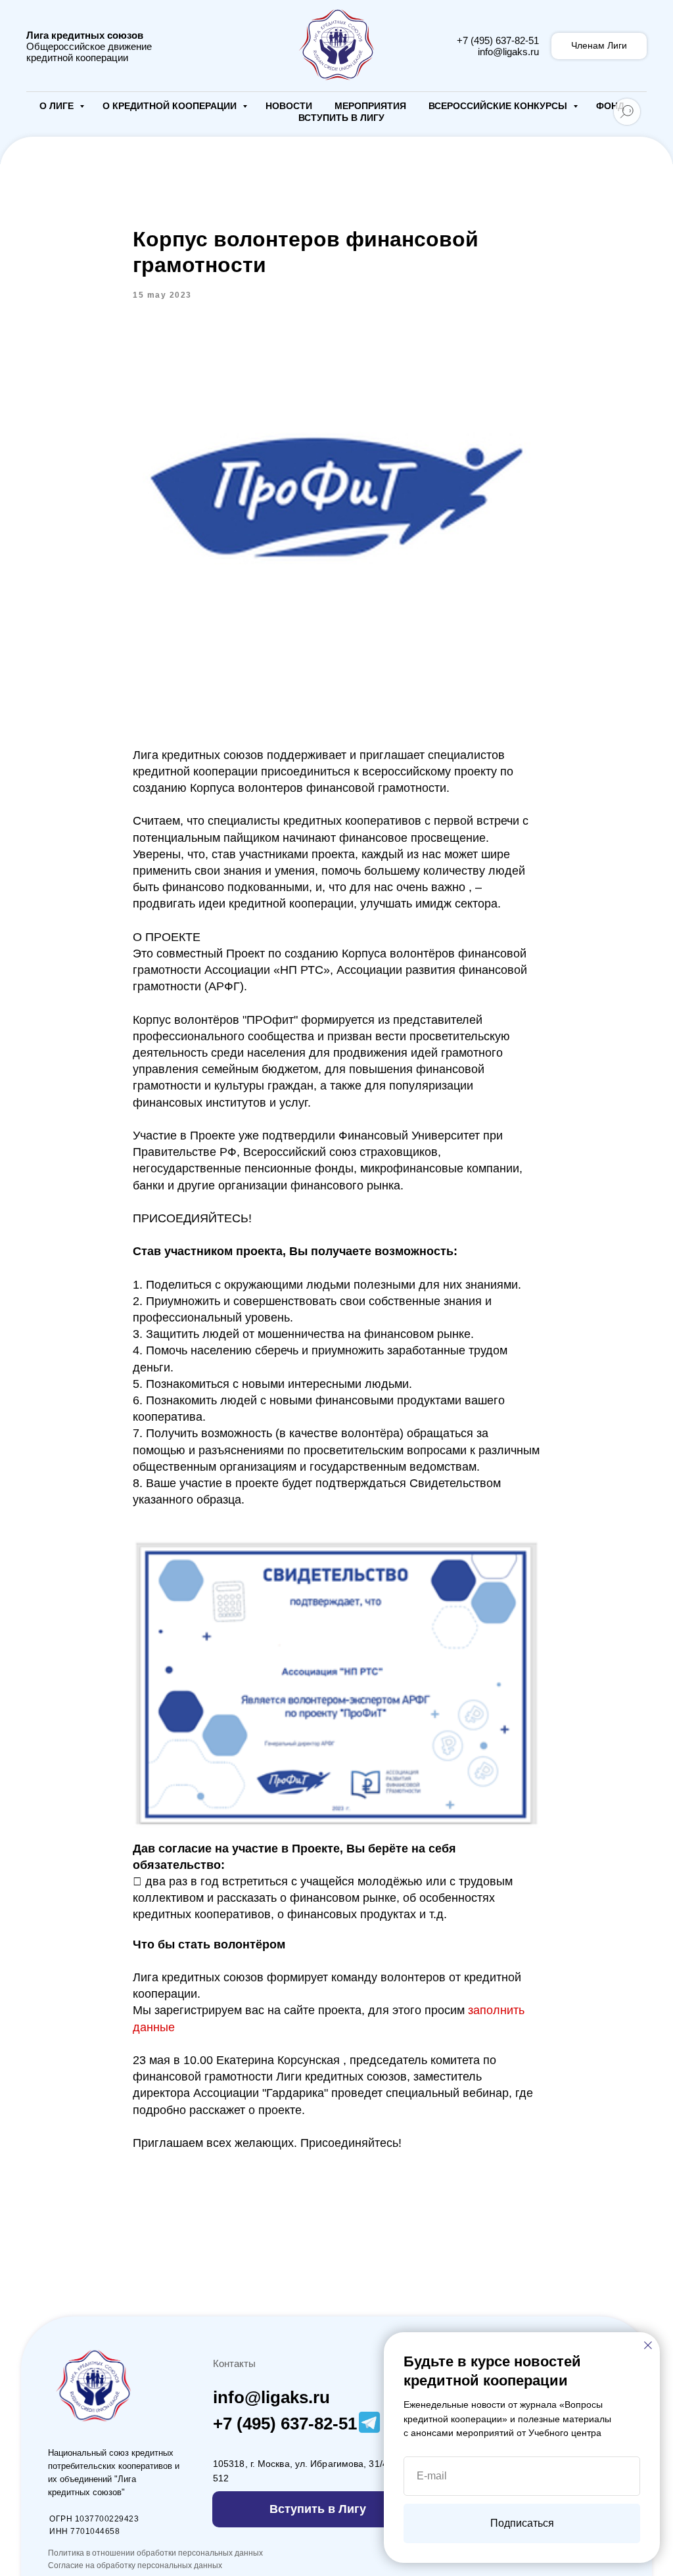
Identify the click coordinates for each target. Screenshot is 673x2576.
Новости (289, 106)
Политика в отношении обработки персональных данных (155, 2553)
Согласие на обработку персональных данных (135, 2565)
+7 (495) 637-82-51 (498, 40)
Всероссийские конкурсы (499, 106)
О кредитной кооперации (171, 106)
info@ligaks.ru (508, 52)
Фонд (610, 106)
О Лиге (58, 106)
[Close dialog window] (648, 2345)
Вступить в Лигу (341, 118)
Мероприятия (370, 106)
